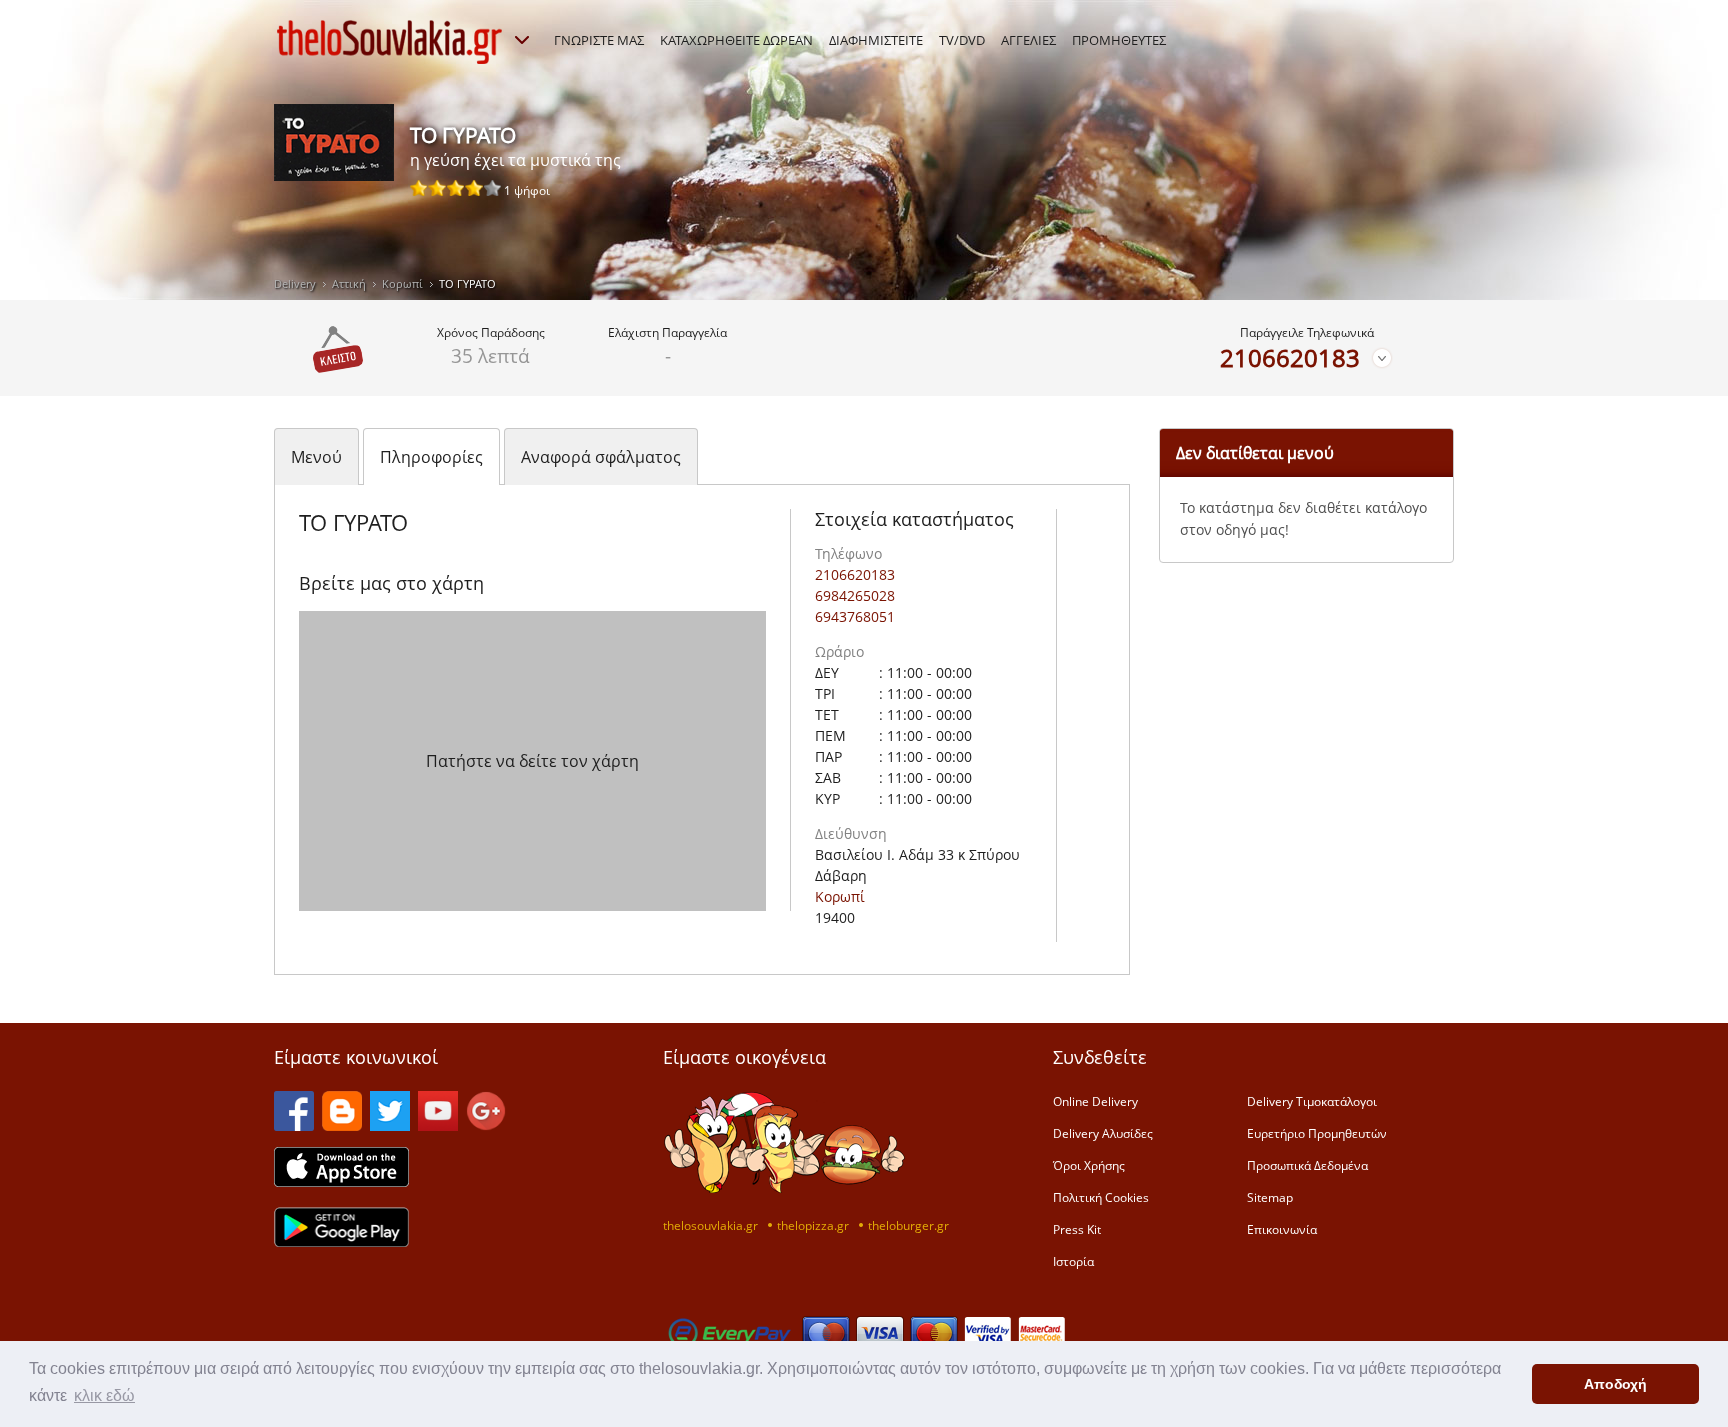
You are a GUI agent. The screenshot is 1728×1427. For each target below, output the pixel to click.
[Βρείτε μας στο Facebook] (294, 1125)
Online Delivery (1095, 1101)
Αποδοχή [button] (1615, 1384)
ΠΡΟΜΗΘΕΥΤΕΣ (1119, 40)
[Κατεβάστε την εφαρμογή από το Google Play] (341, 1241)
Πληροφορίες (431, 457)
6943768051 (855, 616)
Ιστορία (1073, 1261)
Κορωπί (402, 283)
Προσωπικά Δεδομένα (1307, 1165)
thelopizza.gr (813, 1225)
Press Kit (1077, 1229)
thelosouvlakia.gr (710, 1225)
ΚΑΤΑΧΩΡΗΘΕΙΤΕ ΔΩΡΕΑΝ (736, 40)
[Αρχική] (390, 42)
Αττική (349, 283)
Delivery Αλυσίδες (1103, 1133)
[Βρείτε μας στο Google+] (486, 1125)
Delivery (295, 283)
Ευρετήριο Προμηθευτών (1317, 1133)
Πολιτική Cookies (1101, 1197)
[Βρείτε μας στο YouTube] (438, 1125)
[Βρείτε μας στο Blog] (342, 1125)
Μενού (316, 457)
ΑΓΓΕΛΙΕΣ (1028, 40)
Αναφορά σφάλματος (601, 457)
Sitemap (1270, 1197)
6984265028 (855, 595)
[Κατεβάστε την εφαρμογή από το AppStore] (341, 1181)
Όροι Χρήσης (1089, 1165)
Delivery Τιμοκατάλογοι (1312, 1101)
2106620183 (1290, 358)
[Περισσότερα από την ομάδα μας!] (522, 40)
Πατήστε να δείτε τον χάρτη (532, 761)
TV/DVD (962, 40)
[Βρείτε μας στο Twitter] (390, 1125)
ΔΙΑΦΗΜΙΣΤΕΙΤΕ (876, 40)
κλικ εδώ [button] (104, 1395)
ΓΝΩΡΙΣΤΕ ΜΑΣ (599, 40)
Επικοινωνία (1282, 1229)
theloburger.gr (908, 1225)
